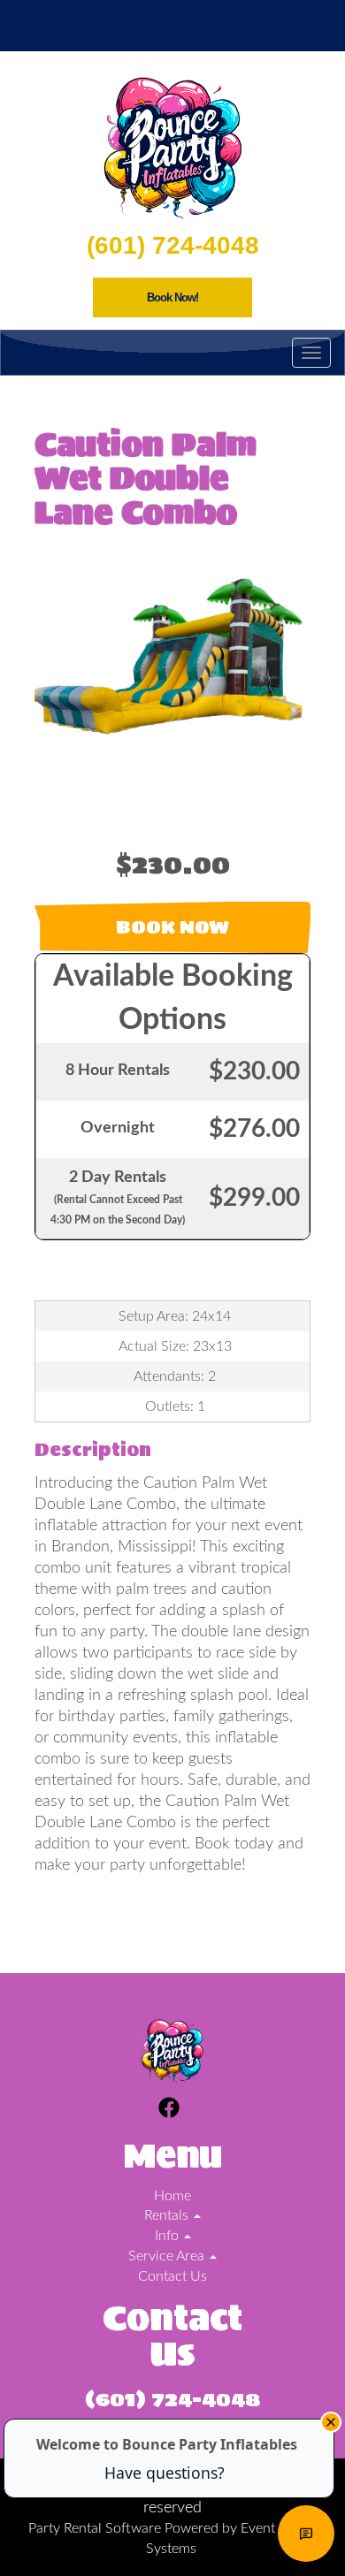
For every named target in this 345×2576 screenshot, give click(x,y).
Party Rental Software (95, 2528)
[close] (331, 2422)
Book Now (172, 927)
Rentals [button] (168, 2215)
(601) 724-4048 (173, 245)
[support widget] (306, 2534)
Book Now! (172, 297)
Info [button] (169, 2236)
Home (172, 2196)
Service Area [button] (168, 2256)
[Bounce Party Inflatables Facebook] (169, 2111)
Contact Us (172, 2276)
